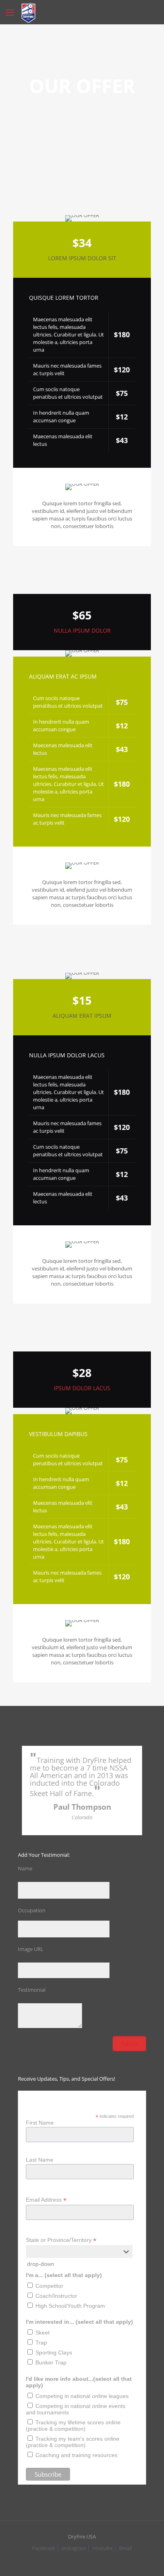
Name (25, 1868)
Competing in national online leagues (82, 2396)
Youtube (102, 2548)
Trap (41, 2343)
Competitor (49, 2286)
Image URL (31, 1949)
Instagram (74, 2548)
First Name (40, 2123)
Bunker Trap (51, 2362)
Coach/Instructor (56, 2296)
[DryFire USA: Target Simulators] (28, 12)
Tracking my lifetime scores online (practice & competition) (73, 2426)
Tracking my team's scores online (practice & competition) (73, 2442)
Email (125, 2548)
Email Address (46, 2200)
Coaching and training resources (76, 2455)
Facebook (44, 2548)
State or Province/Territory (61, 2240)
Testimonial (32, 1990)
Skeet (43, 2333)
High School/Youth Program (70, 2306)
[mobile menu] (11, 12)
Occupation (32, 1910)
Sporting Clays (54, 2352)
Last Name (40, 2160)
